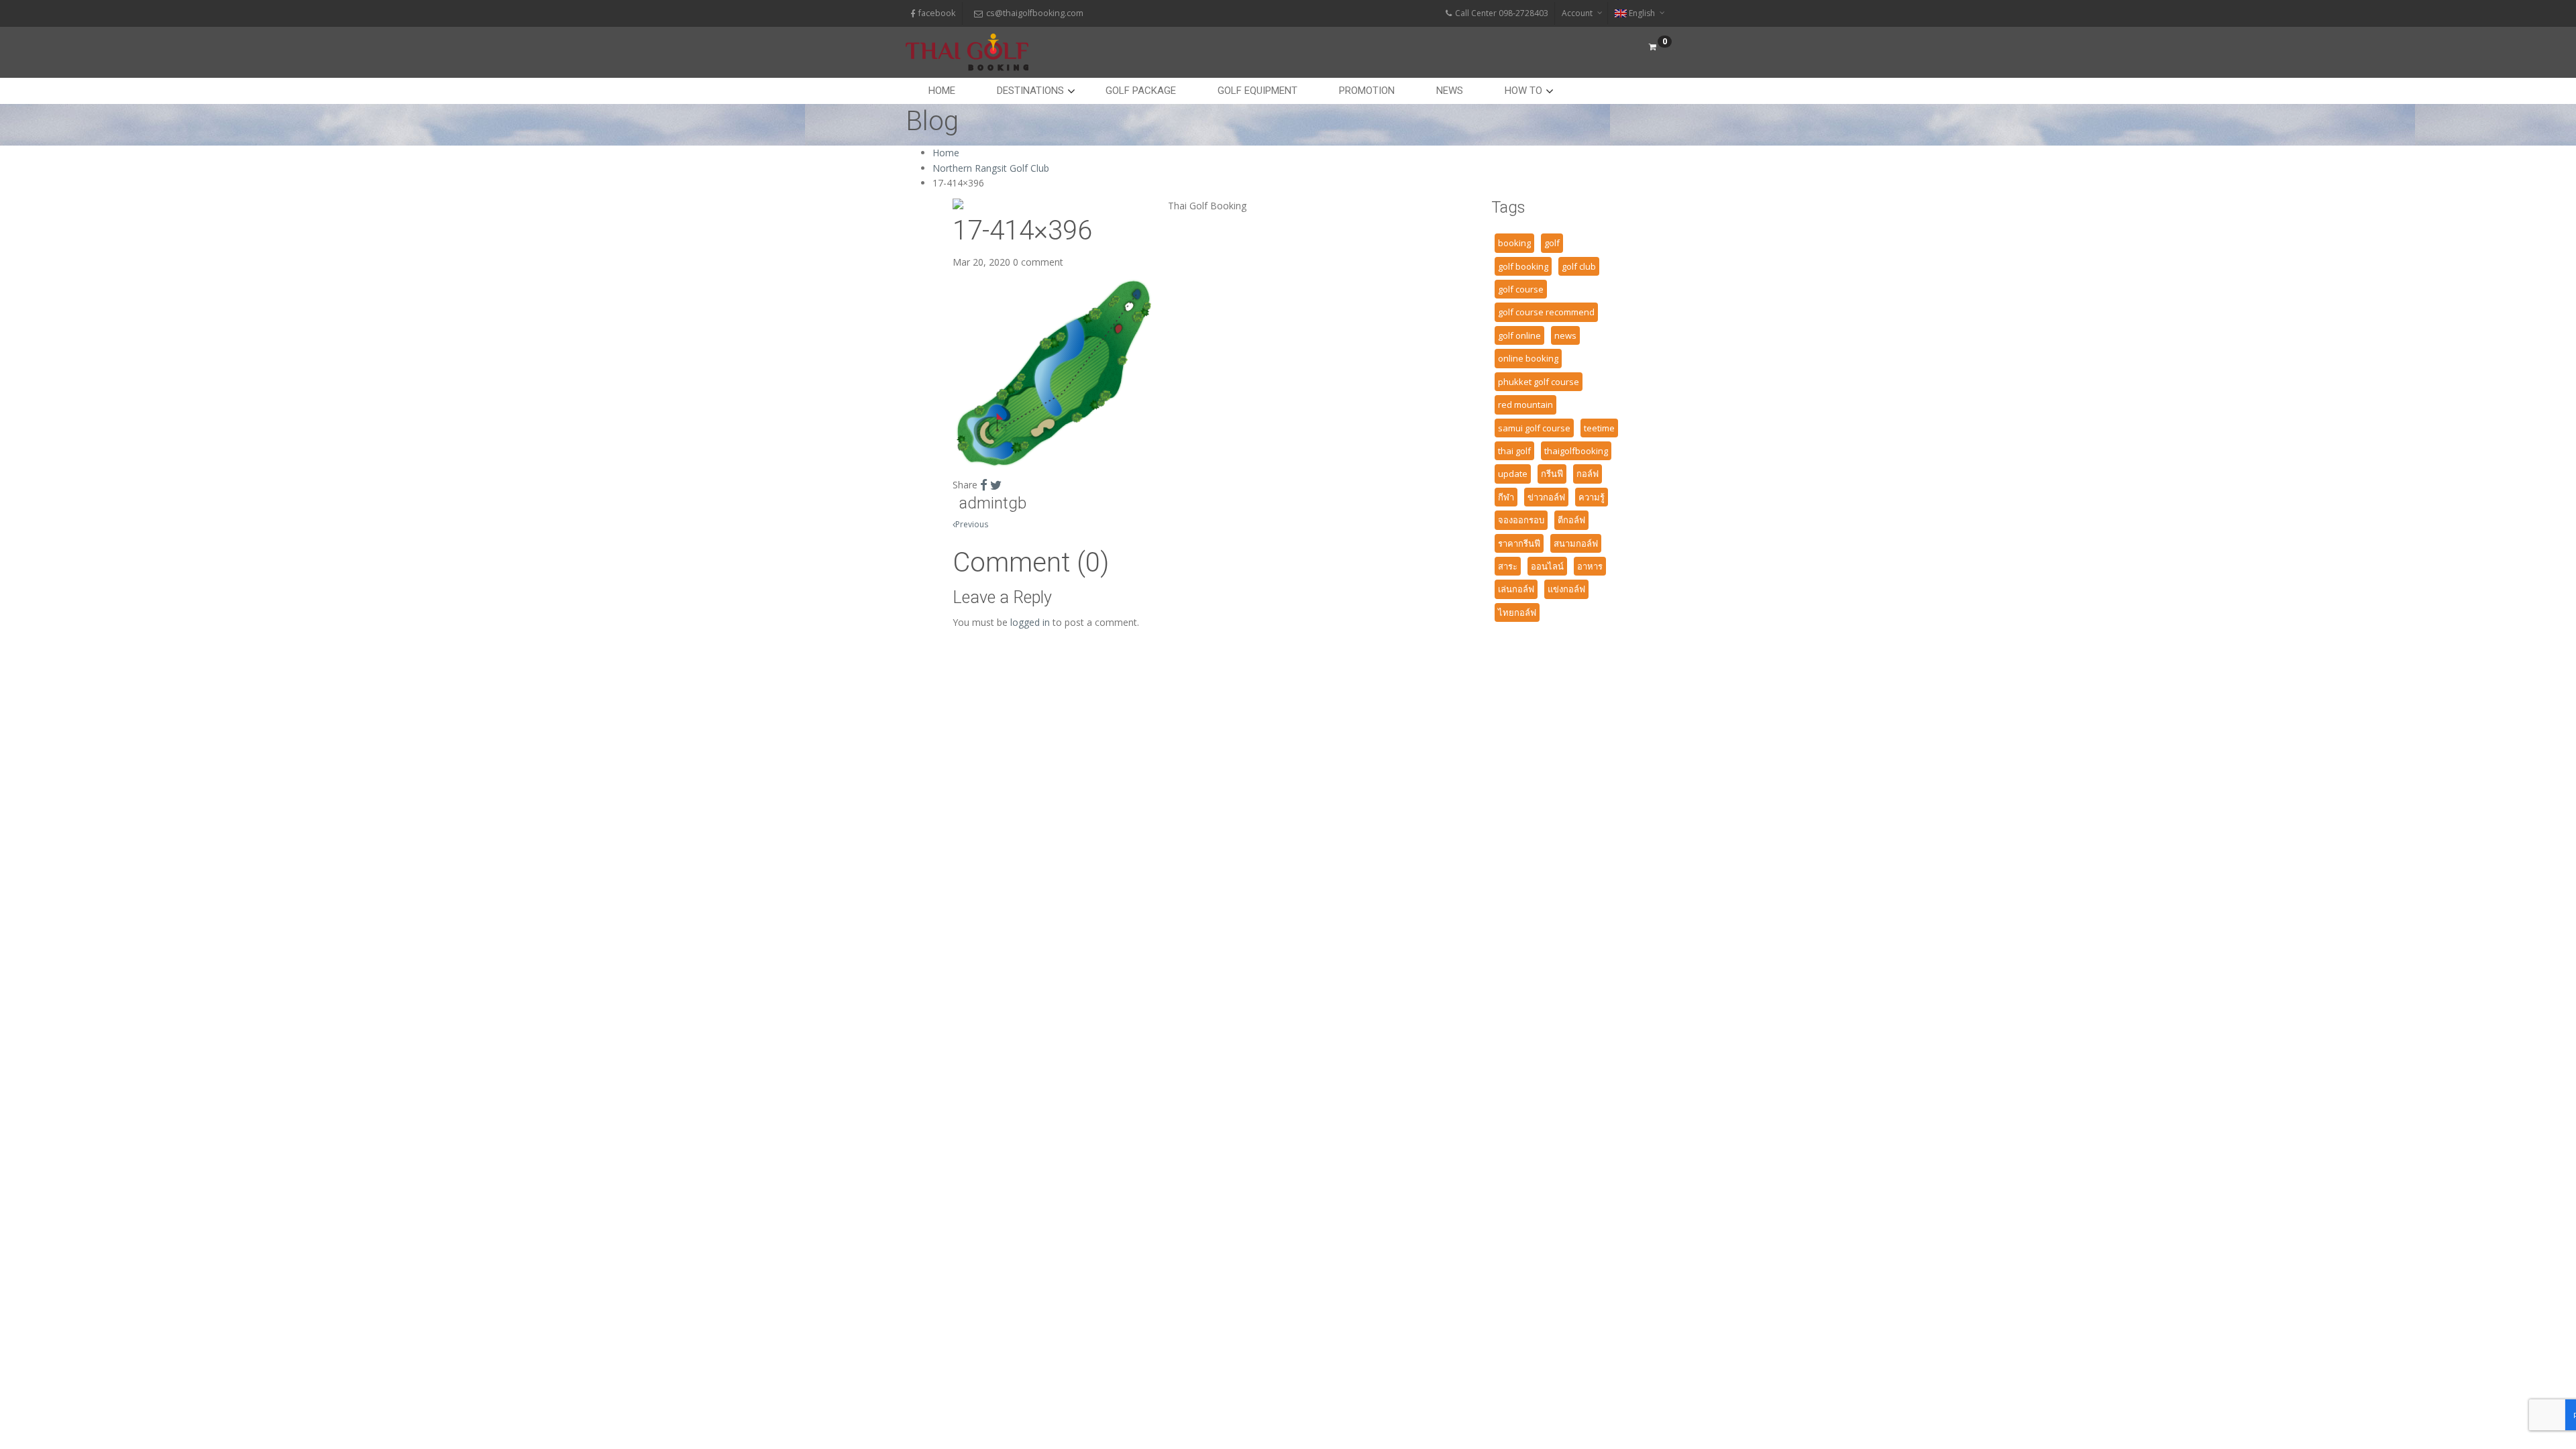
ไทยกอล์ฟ (1517, 612)
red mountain (1525, 405)
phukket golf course (1539, 382)
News (1450, 91)
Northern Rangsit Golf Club (991, 168)
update (1513, 474)
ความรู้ (1592, 497)
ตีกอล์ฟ (1571, 520)
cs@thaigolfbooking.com (1035, 13)
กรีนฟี (1552, 474)
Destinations (1030, 91)
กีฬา (1506, 497)
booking (1514, 243)
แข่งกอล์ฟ (1566, 589)
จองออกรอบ (1521, 520)
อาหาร (1590, 566)
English (1642, 13)
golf (1552, 243)
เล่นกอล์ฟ (1516, 589)
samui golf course (1534, 428)
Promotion (1367, 91)
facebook (937, 13)
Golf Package (1141, 91)
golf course (1521, 289)
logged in (1030, 622)
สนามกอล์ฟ (1576, 543)
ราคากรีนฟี (1519, 543)
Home (942, 91)
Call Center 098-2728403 (1502, 13)
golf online (1519, 335)
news (1565, 335)
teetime (1599, 428)
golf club (1579, 266)
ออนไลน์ (1547, 566)
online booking (1528, 358)
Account (1577, 13)
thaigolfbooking (1576, 451)
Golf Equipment (1257, 91)
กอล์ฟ (1588, 474)
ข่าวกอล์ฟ (1546, 497)
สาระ (1508, 566)
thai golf (1514, 451)
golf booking (1523, 266)
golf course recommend (1546, 312)
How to (1523, 91)
